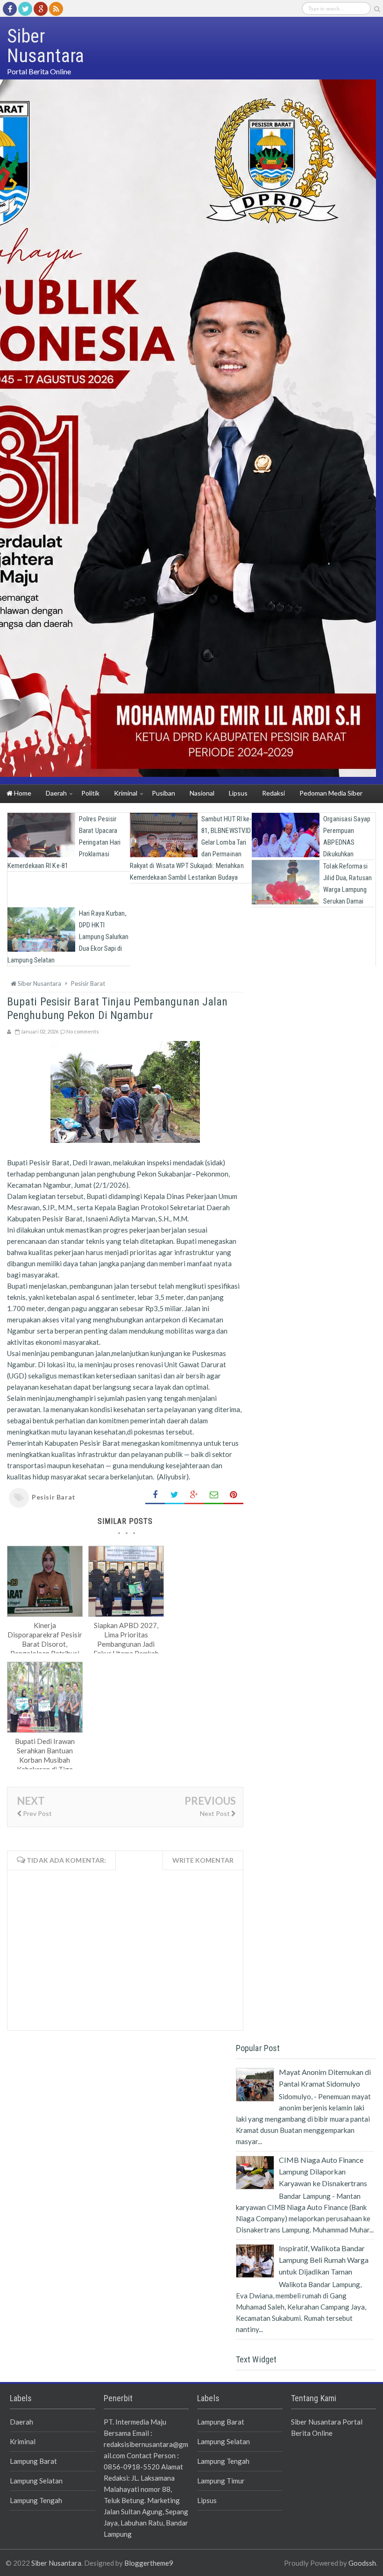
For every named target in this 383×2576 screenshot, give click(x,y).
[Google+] (41, 9)
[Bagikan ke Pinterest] (234, 1495)
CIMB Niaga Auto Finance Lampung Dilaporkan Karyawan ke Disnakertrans (323, 2171)
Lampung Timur (221, 2481)
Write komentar (203, 1860)
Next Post (216, 1813)
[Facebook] (10, 9)
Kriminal (23, 2441)
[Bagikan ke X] (175, 1495)
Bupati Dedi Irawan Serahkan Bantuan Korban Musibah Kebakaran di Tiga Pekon (45, 1760)
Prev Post (37, 1813)
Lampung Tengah (36, 2500)
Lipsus (207, 2500)
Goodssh (362, 2563)
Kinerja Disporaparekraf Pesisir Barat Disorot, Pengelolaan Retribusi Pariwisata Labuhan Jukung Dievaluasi (45, 1649)
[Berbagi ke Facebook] (155, 1495)
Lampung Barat (33, 2461)
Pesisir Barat (54, 1497)
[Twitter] (25, 9)
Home (22, 793)
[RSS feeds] (56, 9)
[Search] (377, 9)
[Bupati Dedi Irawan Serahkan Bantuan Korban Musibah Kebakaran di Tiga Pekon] (45, 1730)
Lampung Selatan (36, 2481)
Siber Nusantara (56, 2563)
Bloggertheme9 (149, 2563)
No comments (83, 1031)
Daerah (21, 2422)
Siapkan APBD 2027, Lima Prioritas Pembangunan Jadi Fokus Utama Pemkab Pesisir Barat (126, 1644)
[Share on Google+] (194, 1495)
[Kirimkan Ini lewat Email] (214, 1495)
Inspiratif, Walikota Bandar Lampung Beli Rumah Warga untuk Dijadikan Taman (324, 2260)
